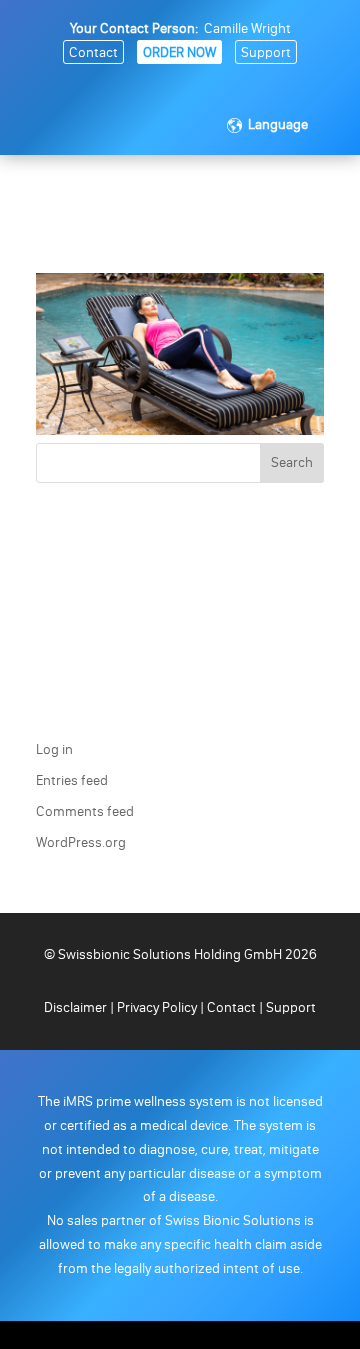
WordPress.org (81, 842)
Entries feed (72, 780)
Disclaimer (77, 1007)
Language (278, 124)
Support (266, 52)
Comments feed (85, 811)
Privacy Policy (157, 1007)
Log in (54, 749)
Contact (93, 52)
